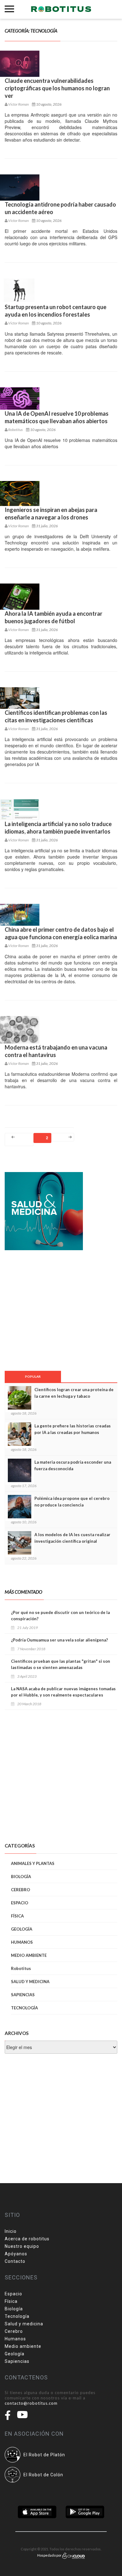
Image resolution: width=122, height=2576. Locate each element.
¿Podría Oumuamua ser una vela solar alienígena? (59, 1640)
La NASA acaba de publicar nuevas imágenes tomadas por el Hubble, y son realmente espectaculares (63, 1692)
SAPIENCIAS (23, 1995)
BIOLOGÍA (21, 1877)
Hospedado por (50, 2555)
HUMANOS (22, 1942)
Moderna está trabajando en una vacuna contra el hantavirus (56, 1051)
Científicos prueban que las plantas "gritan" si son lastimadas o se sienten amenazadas (61, 1664)
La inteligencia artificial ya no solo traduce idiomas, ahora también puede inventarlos (58, 828)
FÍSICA (17, 1916)
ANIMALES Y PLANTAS (33, 1863)
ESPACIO (20, 1903)
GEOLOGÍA (22, 1929)
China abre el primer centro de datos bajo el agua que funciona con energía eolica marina (61, 933)
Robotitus (21, 1968)
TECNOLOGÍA (24, 2008)
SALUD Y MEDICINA (30, 1982)
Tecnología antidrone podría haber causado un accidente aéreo (60, 208)
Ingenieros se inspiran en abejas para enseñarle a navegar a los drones (51, 514)
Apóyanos (16, 2254)
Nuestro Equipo (22, 2246)
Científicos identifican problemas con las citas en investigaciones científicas (56, 716)
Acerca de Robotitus (27, 2239)
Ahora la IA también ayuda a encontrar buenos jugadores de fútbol (53, 617)
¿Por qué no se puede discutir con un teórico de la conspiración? (60, 1616)
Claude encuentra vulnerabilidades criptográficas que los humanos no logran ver (57, 88)
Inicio (11, 2231)
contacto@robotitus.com (31, 2403)
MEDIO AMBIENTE (29, 1955)
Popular (33, 1376)
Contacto (15, 2261)
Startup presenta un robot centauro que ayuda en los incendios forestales (56, 311)
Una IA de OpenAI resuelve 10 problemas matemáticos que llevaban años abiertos (57, 417)
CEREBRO (20, 1890)
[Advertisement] (45, 1310)
